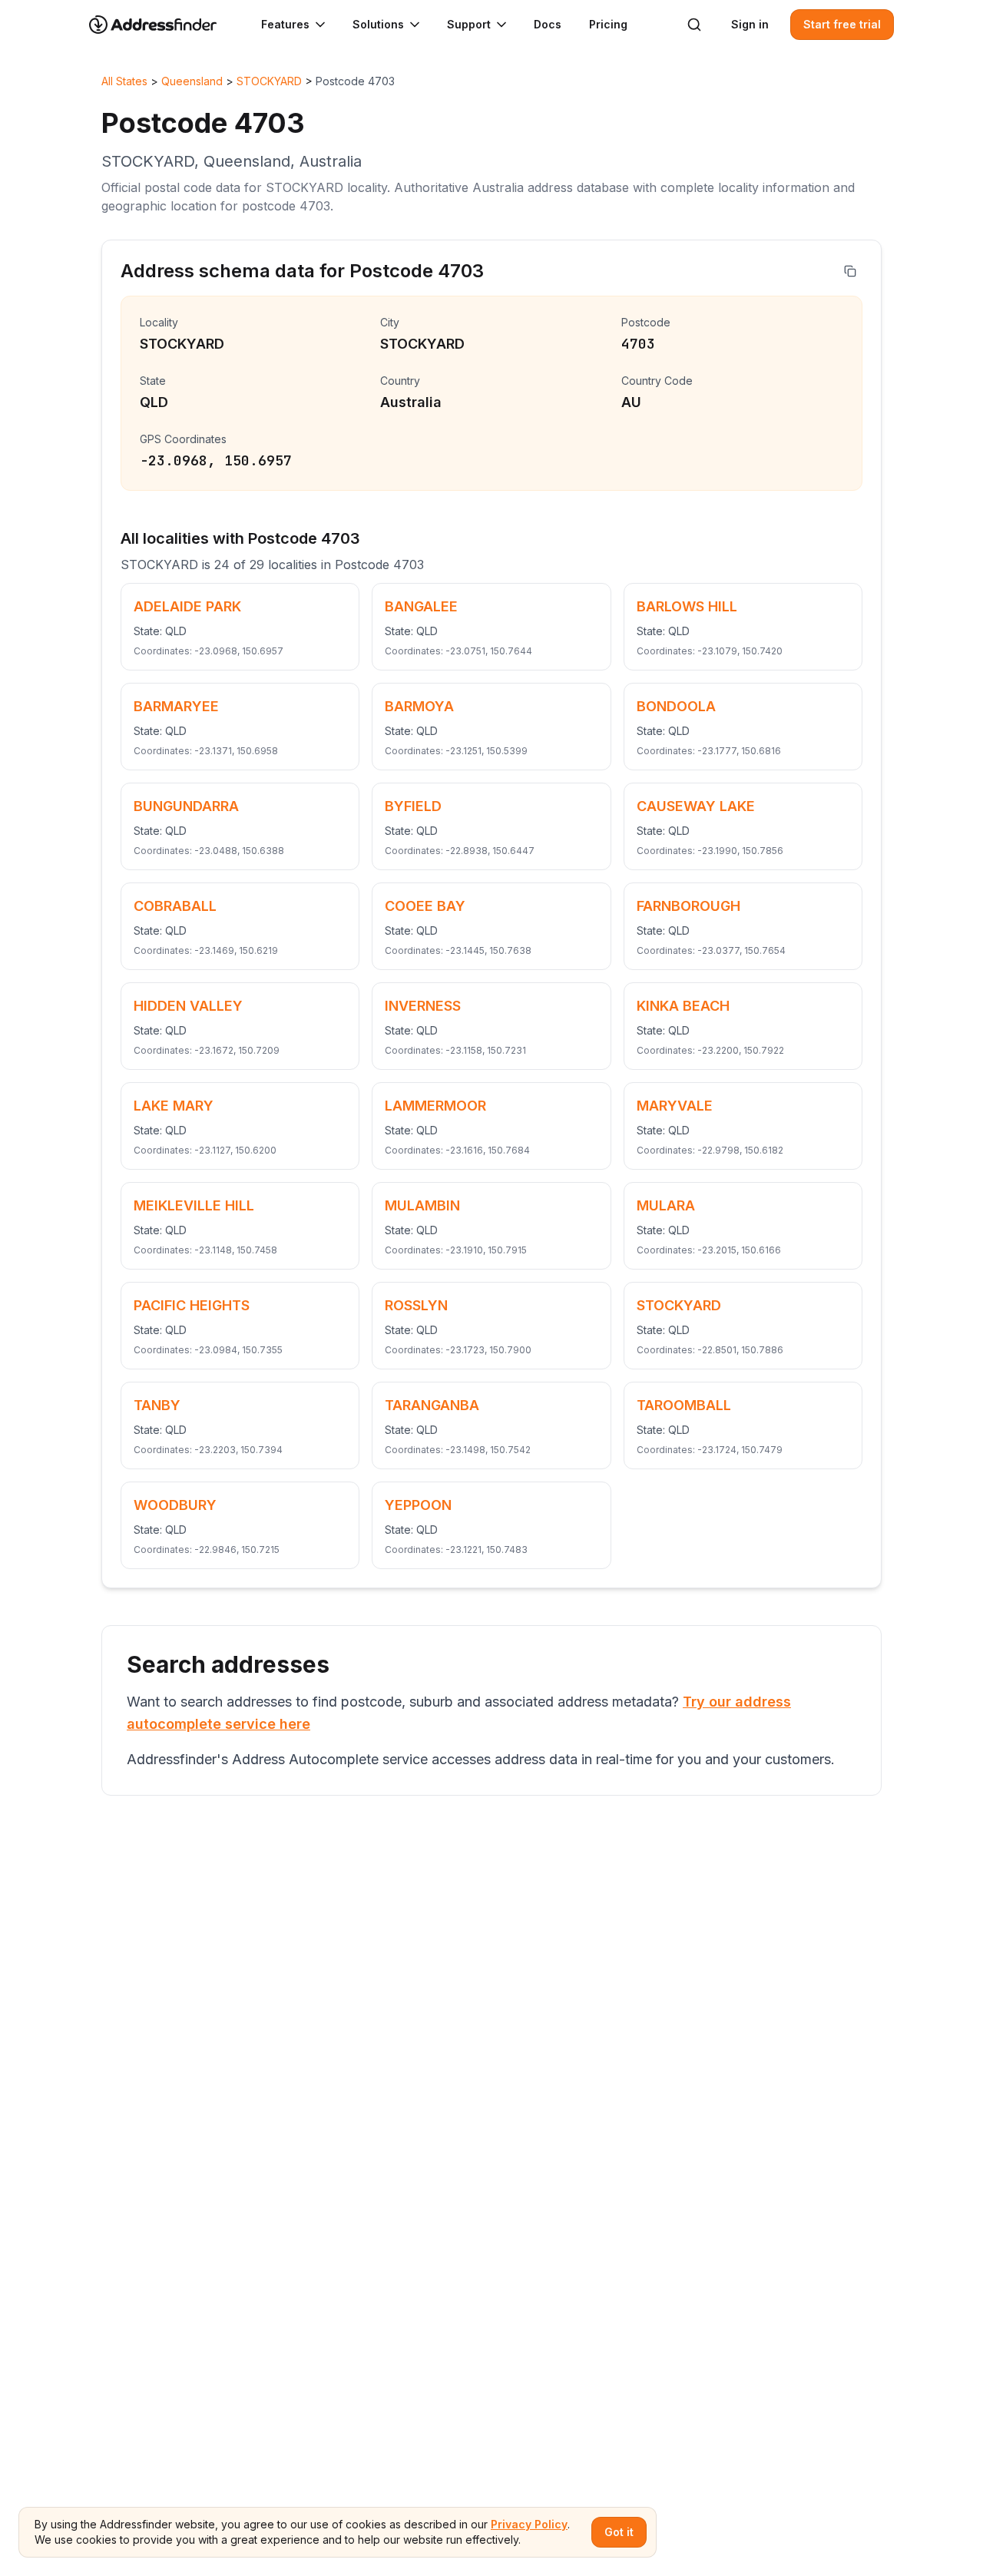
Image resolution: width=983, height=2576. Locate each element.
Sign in (750, 24)
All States (124, 81)
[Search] (694, 25)
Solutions (378, 24)
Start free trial (842, 24)
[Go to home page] (163, 25)
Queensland (192, 81)
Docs (548, 24)
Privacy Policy (529, 2524)
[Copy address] (850, 271)
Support (469, 24)
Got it (619, 2532)
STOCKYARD (269, 81)
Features (285, 24)
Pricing (608, 24)
